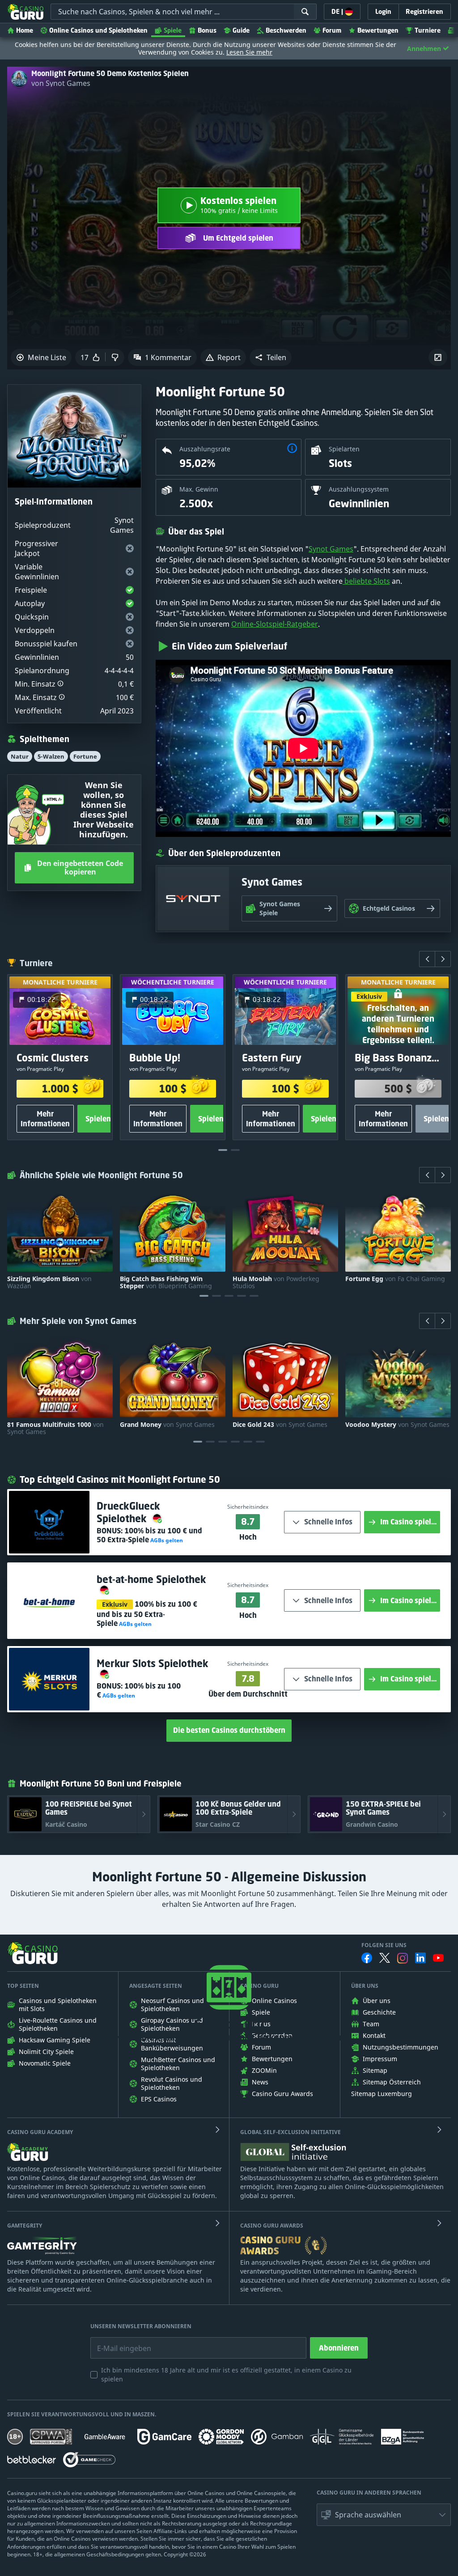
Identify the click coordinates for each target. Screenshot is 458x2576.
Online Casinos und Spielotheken (98, 30)
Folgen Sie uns (384, 1945)
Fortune (85, 756)
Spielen (98, 1119)
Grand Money (167, 1425)
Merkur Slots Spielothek (153, 1663)
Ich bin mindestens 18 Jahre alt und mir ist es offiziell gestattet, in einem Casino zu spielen (226, 2374)
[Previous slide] (427, 959)
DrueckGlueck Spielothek (128, 1512)
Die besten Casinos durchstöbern (229, 1730)
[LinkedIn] (420, 1958)
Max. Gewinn (199, 489)
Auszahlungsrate (205, 449)
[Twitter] (385, 1958)
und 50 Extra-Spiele (149, 1535)
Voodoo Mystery (397, 1425)
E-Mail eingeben (117, 2342)
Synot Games (331, 549)
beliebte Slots (366, 581)
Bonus (207, 30)
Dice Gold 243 (280, 1425)
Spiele (173, 30)
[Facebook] (367, 1958)
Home (25, 30)
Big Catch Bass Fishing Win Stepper (166, 1282)
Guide (241, 30)
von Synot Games (61, 83)
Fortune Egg (395, 1279)
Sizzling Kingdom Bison (49, 1282)
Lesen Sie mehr (249, 52)
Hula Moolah (276, 1282)
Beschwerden (286, 30)
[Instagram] (403, 1958)
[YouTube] (438, 1958)
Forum (332, 30)
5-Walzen (51, 756)
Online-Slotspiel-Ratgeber (275, 624)
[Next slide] (443, 959)
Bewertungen (378, 30)
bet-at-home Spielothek (151, 1579)
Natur (20, 756)
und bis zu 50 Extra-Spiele (147, 1614)
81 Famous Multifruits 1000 (55, 1428)
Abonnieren (339, 2348)
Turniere (428, 30)
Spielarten (344, 449)
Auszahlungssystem (359, 489)
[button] (271, 357)
